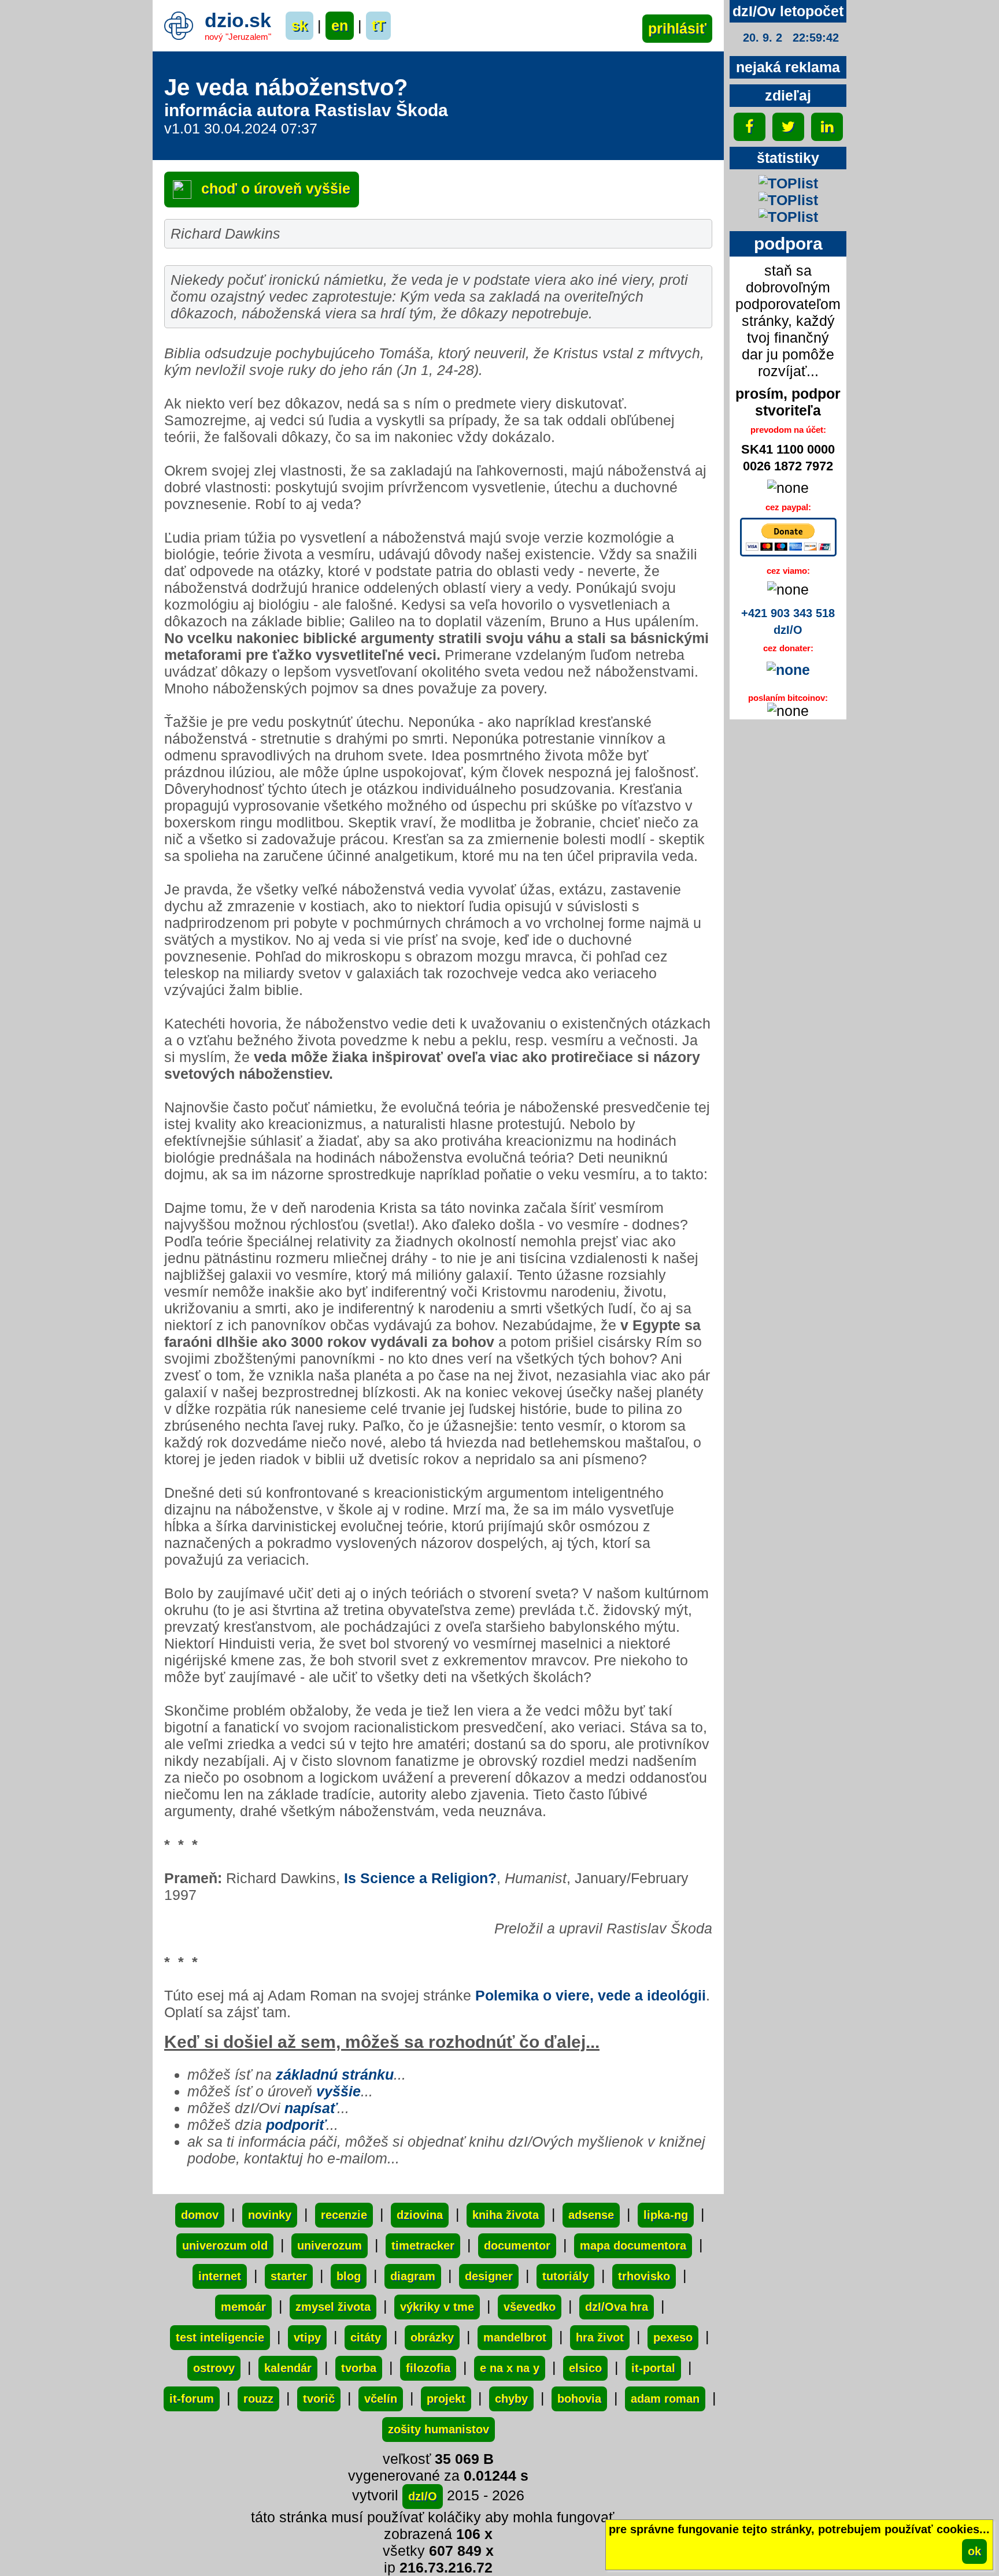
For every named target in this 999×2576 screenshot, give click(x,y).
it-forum (192, 2399)
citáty (366, 2337)
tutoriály (565, 2276)
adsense (591, 2215)
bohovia (579, 2399)
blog (349, 2276)
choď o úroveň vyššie (274, 188)
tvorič (319, 2399)
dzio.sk (238, 20)
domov (200, 2215)
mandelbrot (515, 2337)
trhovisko (644, 2276)
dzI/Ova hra (617, 2307)
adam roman (665, 2399)
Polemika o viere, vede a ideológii (591, 1995)
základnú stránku (335, 2074)
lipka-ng (666, 2215)
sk (299, 25)
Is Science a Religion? (420, 1878)
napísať (311, 2108)
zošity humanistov (439, 2429)
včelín (381, 2399)
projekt (446, 2399)
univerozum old (225, 2245)
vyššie (338, 2091)
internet (220, 2276)
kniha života (506, 2215)
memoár (243, 2307)
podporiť (296, 2125)
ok (974, 2551)
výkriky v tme (437, 2307)
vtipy (307, 2337)
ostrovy (214, 2368)
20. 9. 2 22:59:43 (791, 38)
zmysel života (333, 2307)
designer (489, 2276)
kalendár (288, 2368)
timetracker (423, 2245)
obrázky (432, 2337)
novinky (270, 2215)
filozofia (428, 2368)
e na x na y (510, 2368)
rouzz (258, 2399)
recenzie (344, 2215)
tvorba (359, 2368)
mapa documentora (633, 2245)
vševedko (530, 2307)
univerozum (330, 2245)
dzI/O (423, 2496)
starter (289, 2276)
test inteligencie (220, 2337)
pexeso (673, 2337)
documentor (517, 2245)
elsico (585, 2368)
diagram (413, 2276)
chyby (511, 2399)
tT (378, 25)
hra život (600, 2337)
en (340, 25)
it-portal (653, 2368)
